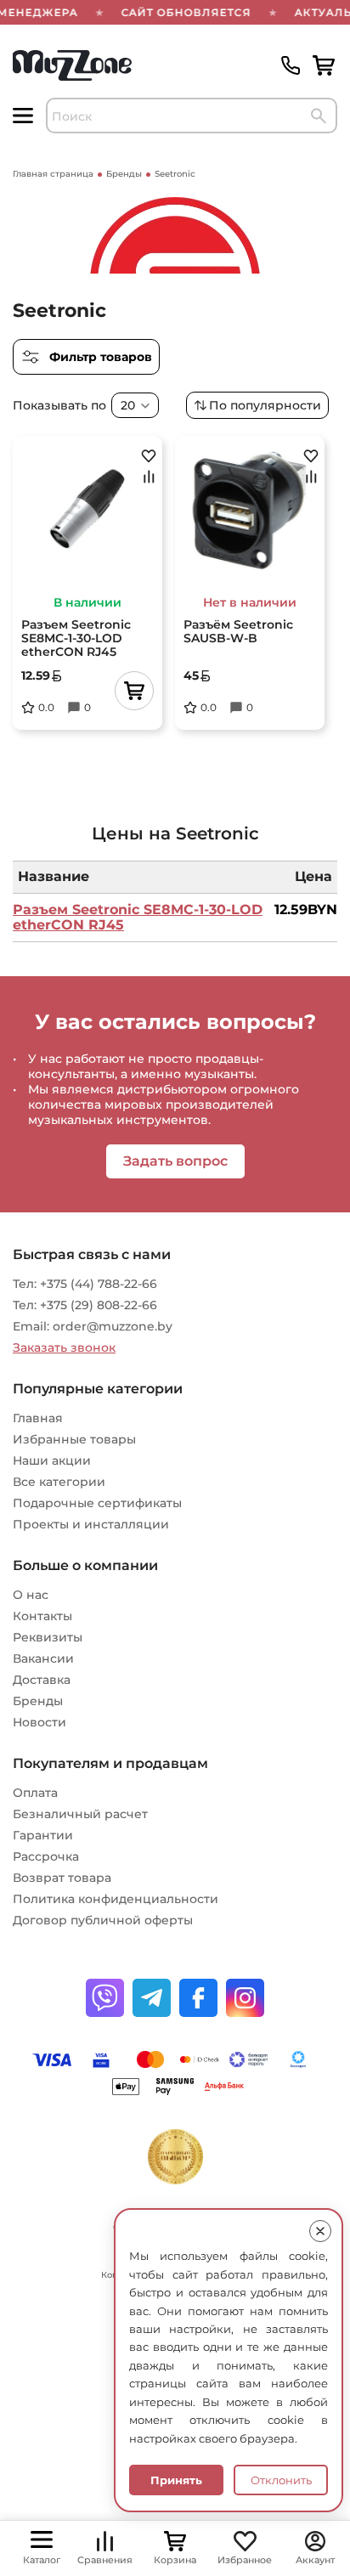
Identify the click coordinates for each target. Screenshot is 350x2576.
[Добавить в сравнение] (149, 477)
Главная (38, 1418)
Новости (40, 1722)
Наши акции (52, 1460)
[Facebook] (198, 1998)
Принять (176, 2480)
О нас (31, 1595)
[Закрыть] (320, 2231)
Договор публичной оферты (103, 1920)
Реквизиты (48, 1637)
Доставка (42, 1680)
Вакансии (43, 1658)
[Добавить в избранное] (149, 455)
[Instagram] (245, 1998)
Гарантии (43, 1835)
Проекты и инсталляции (91, 1524)
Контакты (42, 1616)
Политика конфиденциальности (116, 1899)
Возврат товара (62, 1878)
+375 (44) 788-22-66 (99, 1284)
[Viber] (105, 1998)
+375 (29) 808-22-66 (99, 1305)
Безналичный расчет (80, 1814)
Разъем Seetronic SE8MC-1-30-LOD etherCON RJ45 (138, 917)
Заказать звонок (64, 1347)
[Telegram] (152, 1998)
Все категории (59, 1482)
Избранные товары (74, 1439)
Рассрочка (46, 1856)
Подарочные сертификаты (97, 1503)
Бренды (38, 1701)
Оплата (35, 1793)
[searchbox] (192, 116)
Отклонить (281, 2480)
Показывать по (59, 405)
